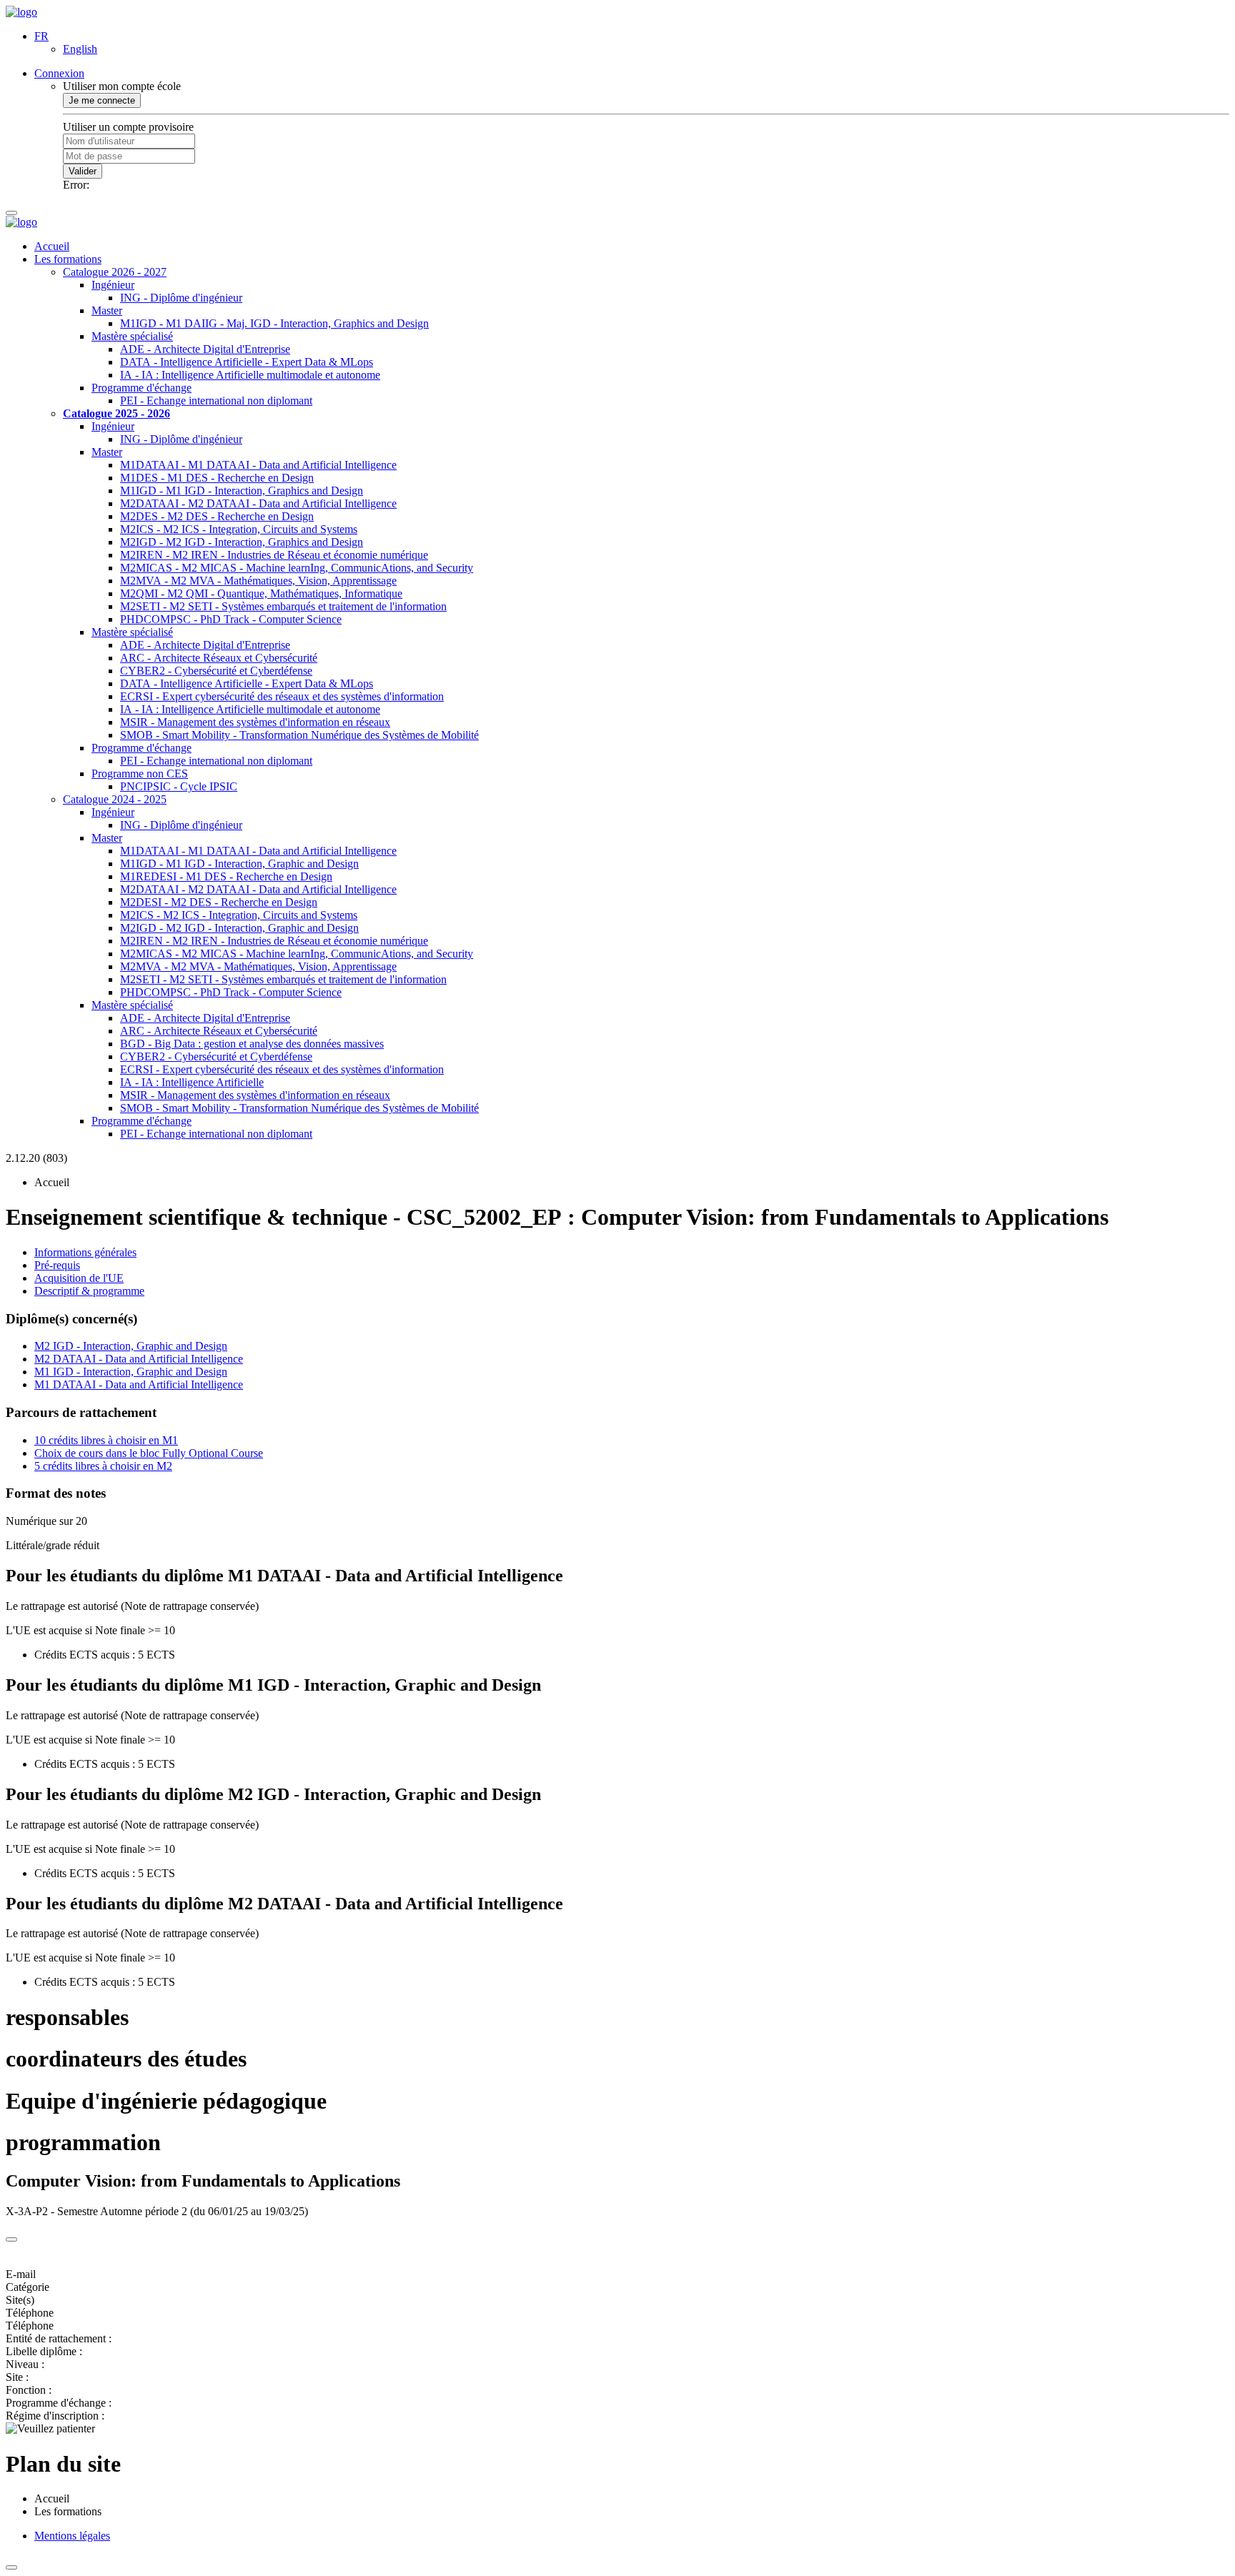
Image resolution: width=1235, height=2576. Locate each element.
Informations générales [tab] (85, 1252)
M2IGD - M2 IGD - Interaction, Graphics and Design (242, 542)
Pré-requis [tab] (57, 1265)
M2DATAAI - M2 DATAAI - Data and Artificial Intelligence (258, 503)
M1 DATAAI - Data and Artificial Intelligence (139, 1384)
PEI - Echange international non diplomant (216, 401)
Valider (83, 171)
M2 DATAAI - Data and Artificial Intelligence (139, 1359)
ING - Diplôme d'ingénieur (181, 298)
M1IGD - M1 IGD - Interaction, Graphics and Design (242, 491)
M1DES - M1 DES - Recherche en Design (217, 478)
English (80, 49)
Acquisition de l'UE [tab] (79, 1278)
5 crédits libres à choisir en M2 (103, 1466)
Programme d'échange (142, 388)
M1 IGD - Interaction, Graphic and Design (131, 1372)
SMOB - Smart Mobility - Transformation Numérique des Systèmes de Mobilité (299, 735)
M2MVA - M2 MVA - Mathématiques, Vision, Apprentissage (258, 581)
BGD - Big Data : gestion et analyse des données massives (252, 1044)
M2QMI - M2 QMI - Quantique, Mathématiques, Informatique (261, 593)
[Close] (11, 2239)
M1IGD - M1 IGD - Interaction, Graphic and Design (239, 864)
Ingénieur (113, 285)
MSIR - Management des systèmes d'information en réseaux (255, 722)
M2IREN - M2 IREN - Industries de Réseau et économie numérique (274, 555)
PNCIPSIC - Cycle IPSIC (179, 786)
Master (107, 310)
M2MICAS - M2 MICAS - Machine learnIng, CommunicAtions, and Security (297, 568)
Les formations (68, 259)
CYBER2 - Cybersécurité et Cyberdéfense (216, 671)
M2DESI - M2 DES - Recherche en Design (219, 902)
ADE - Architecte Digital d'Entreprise (205, 349)
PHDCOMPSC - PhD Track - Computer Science (231, 619)
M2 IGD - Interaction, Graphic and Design (131, 1346)
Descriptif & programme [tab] (89, 1291)
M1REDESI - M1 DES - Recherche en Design (226, 876)
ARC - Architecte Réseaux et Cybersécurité (219, 658)
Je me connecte (102, 100)
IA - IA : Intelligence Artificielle (192, 1082)
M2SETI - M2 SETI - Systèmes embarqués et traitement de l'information (283, 606)
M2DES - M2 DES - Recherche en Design (217, 516)
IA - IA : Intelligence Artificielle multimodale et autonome (250, 375)
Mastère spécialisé (132, 336)
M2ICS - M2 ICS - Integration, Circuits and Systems (239, 529)
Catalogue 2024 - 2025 (115, 799)
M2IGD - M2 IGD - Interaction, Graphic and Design (239, 928)
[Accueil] (21, 12)
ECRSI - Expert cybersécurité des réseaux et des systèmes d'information (282, 696)
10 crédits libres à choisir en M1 (106, 1440)
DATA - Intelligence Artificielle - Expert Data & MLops (247, 362)
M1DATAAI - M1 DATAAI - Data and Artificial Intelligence (258, 465)
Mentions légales (72, 2536)
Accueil (52, 246)
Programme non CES (140, 774)
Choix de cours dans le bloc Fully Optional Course (149, 1453)
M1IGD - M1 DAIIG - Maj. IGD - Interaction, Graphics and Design (274, 323)
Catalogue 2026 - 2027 (115, 272)
